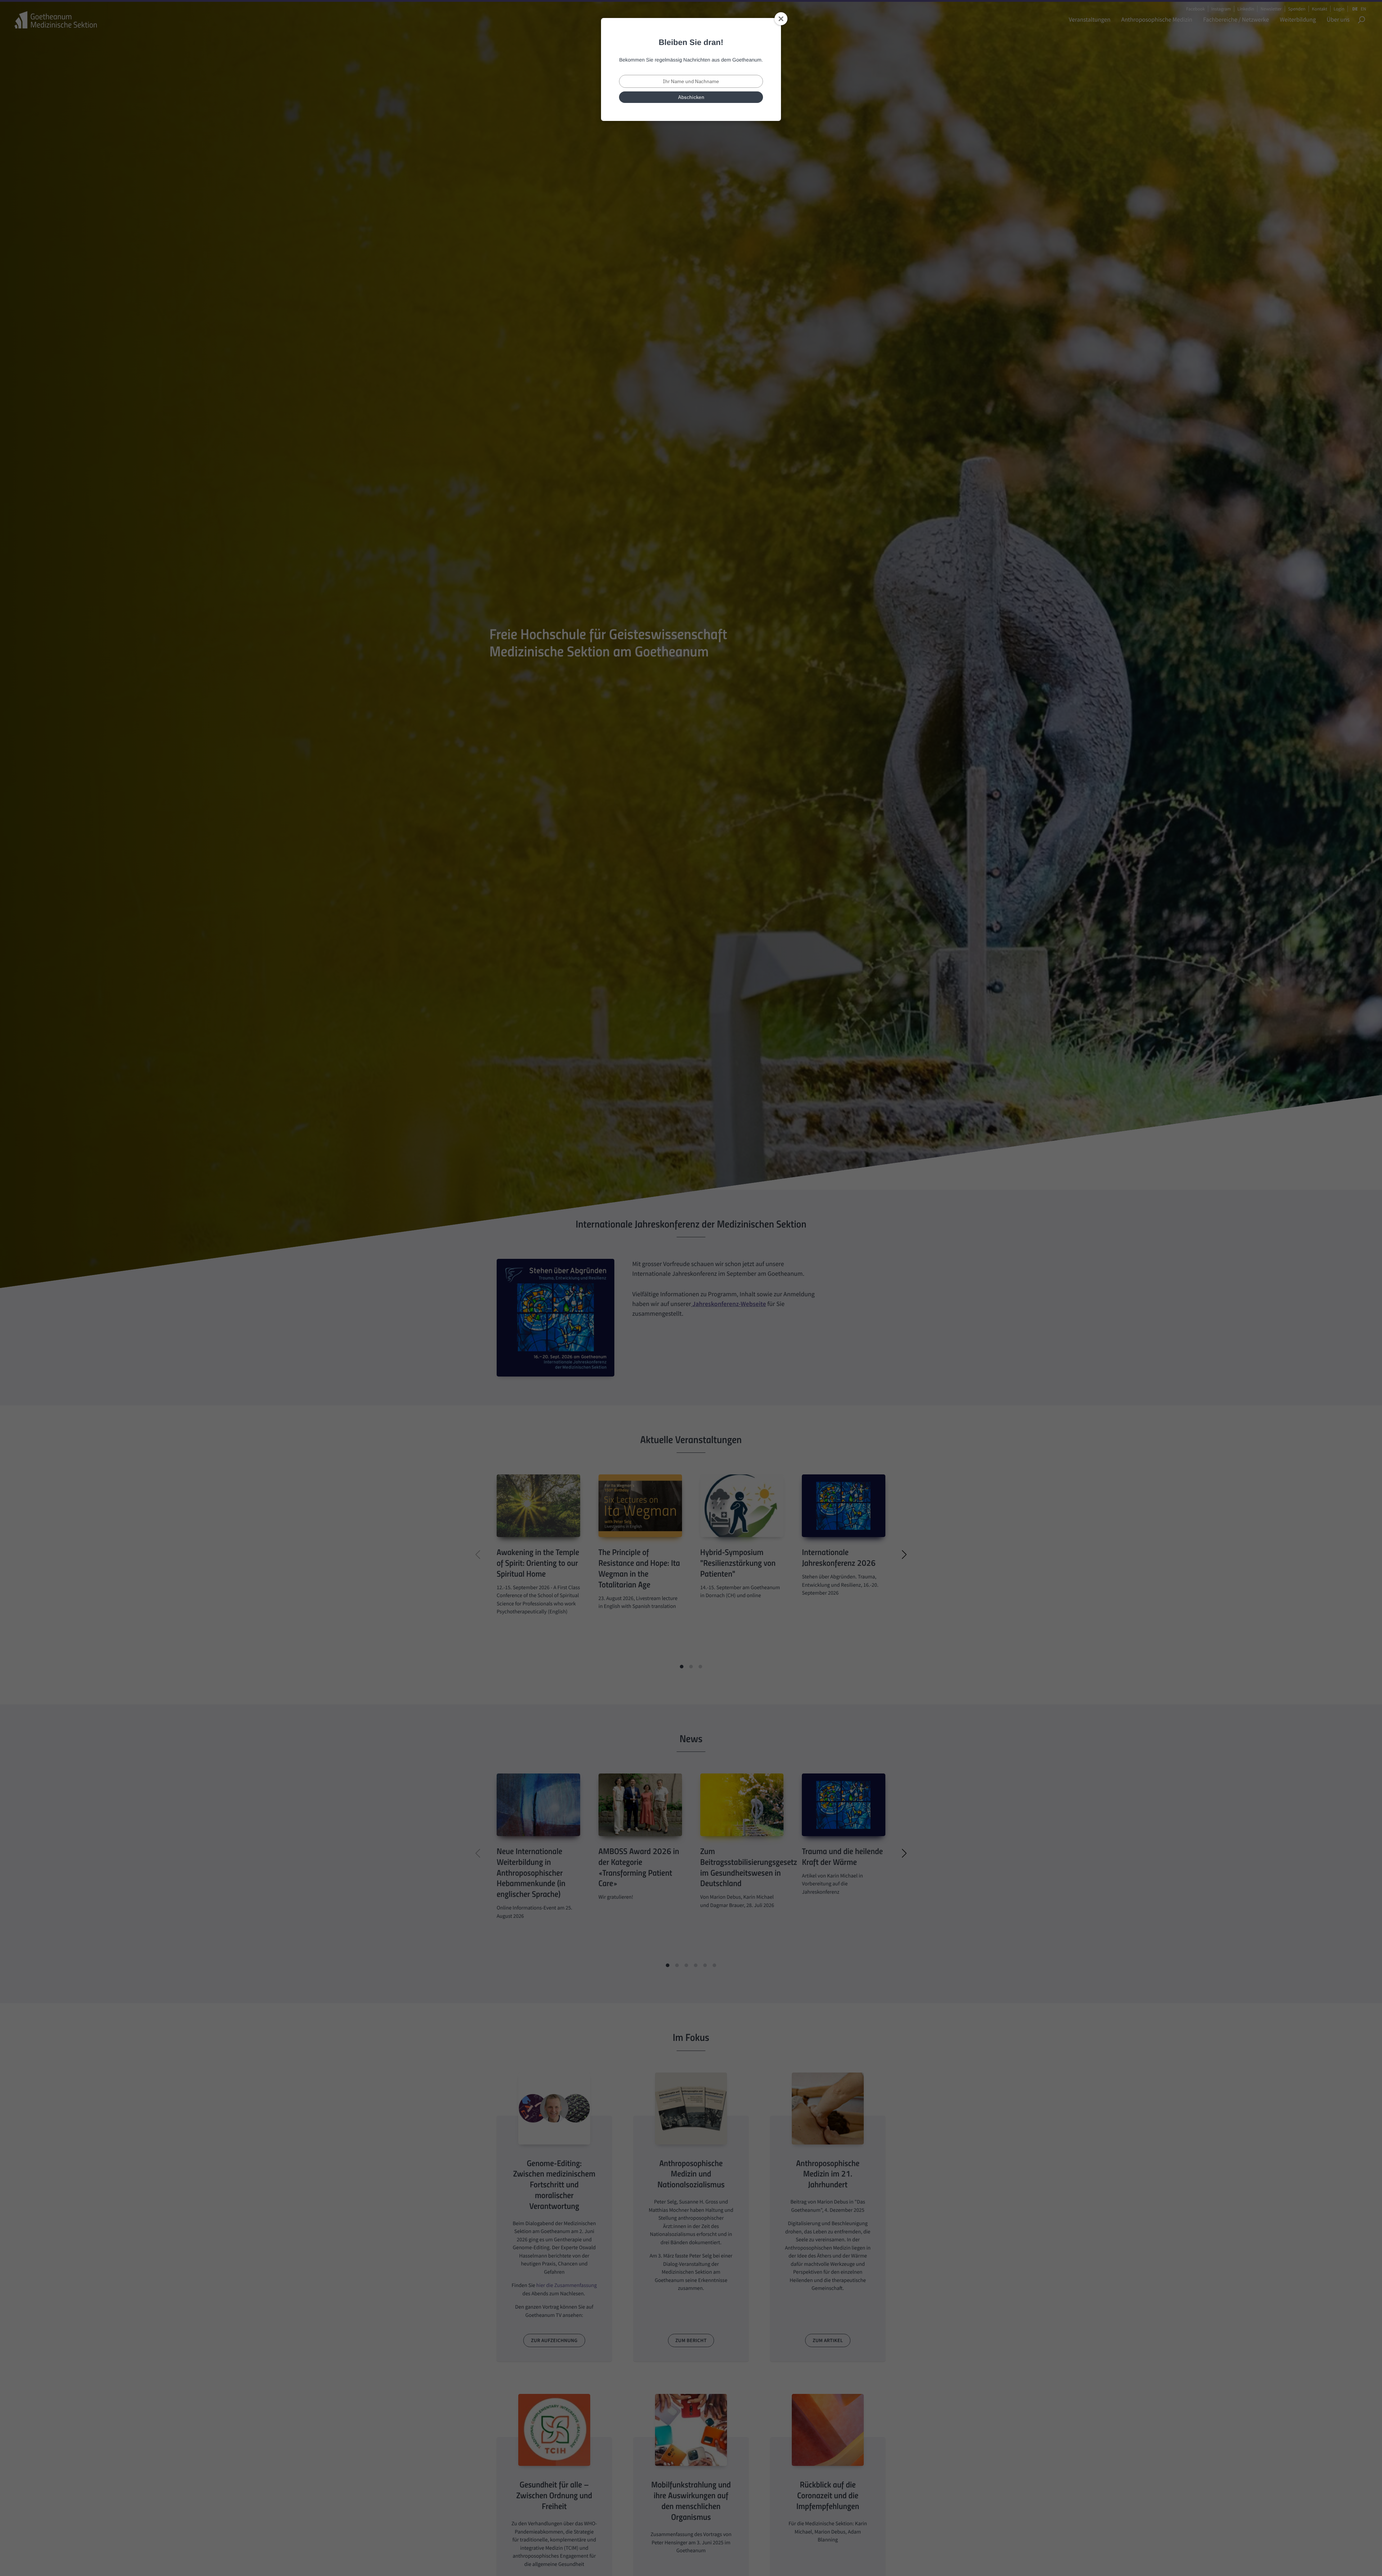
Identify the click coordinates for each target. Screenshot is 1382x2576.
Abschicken (691, 97)
